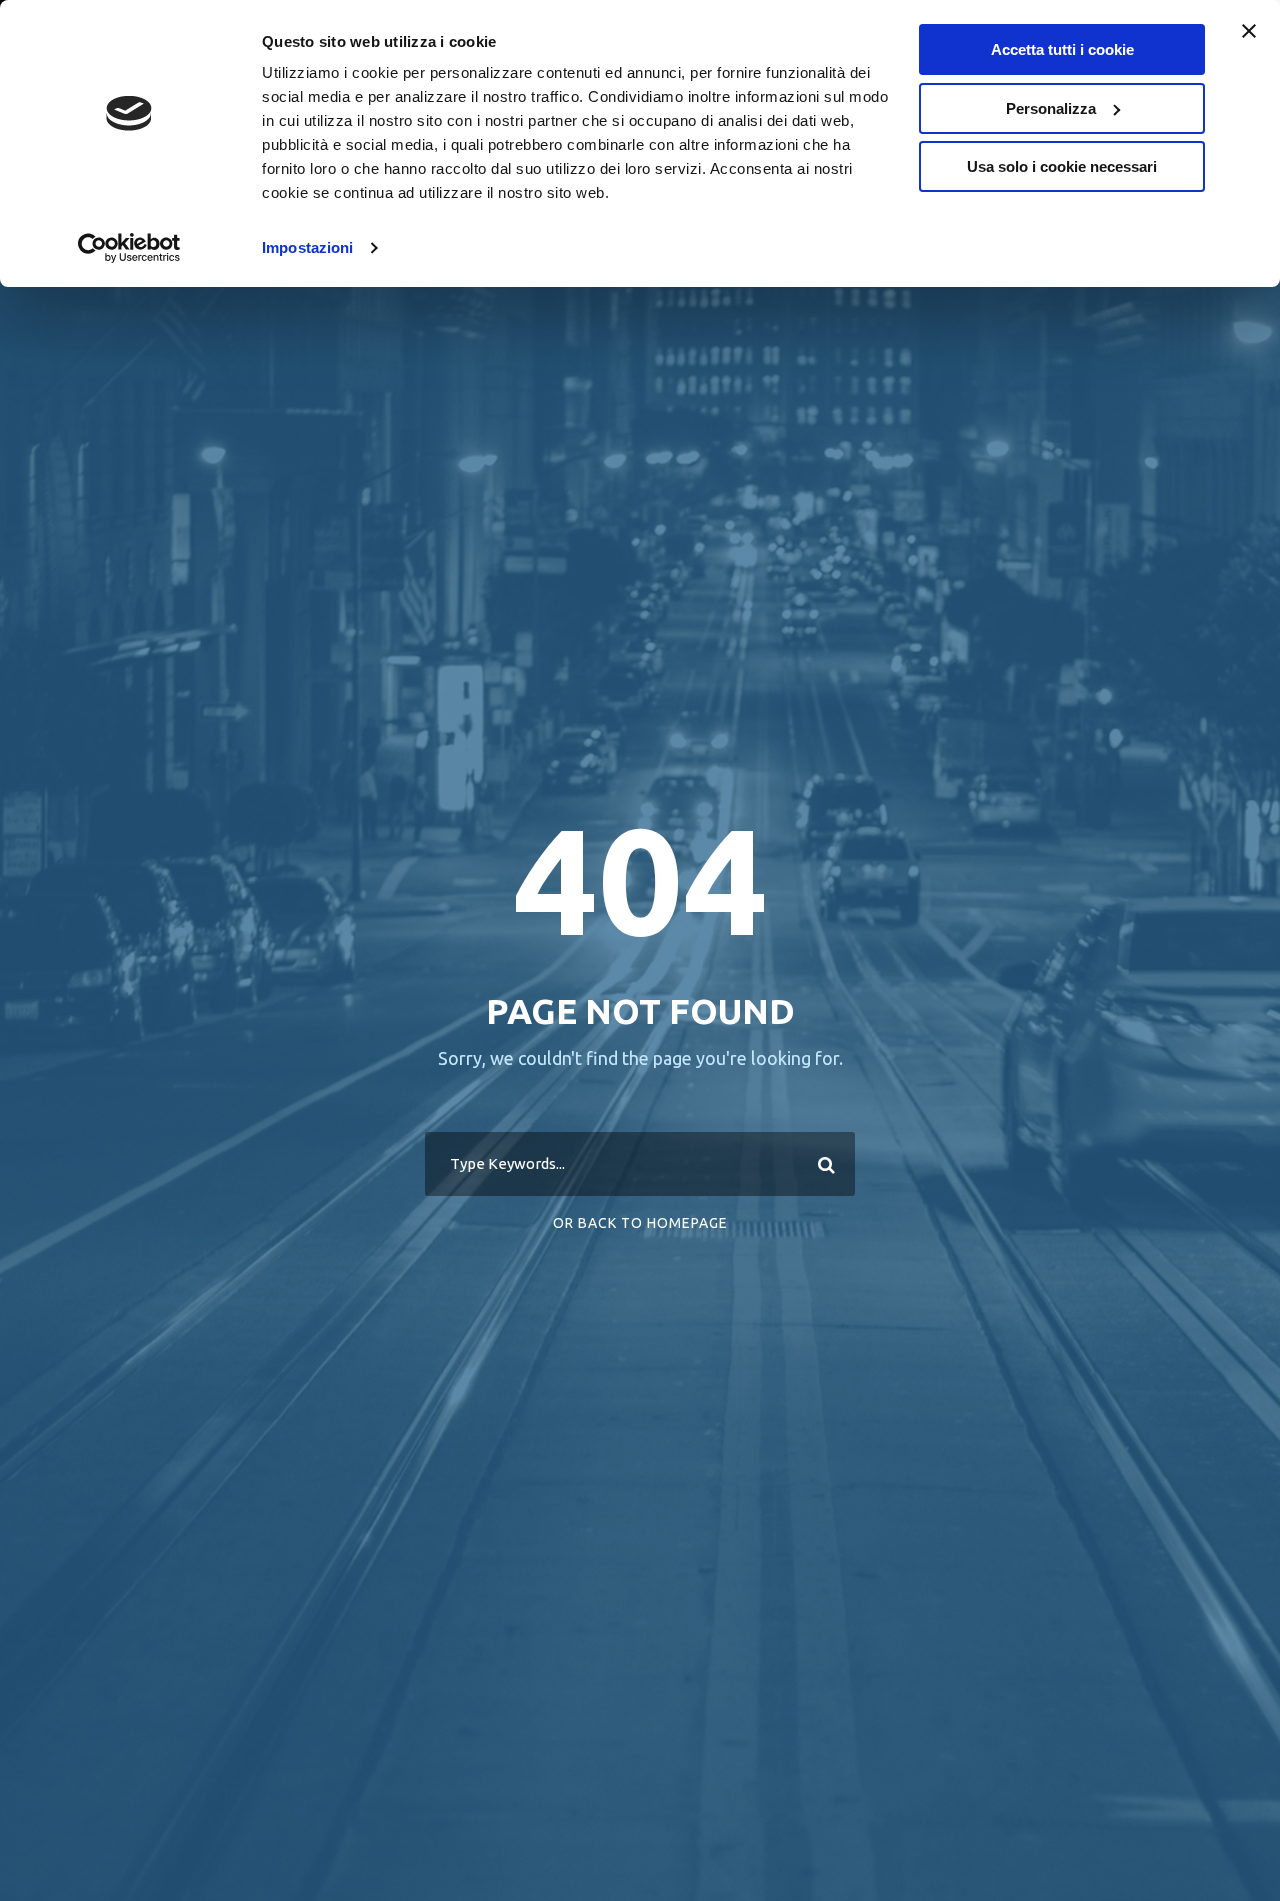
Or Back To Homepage (640, 1223)
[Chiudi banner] (1249, 31)
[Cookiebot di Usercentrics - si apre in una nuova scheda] (129, 248)
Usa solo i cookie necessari (1062, 166)
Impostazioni (307, 247)
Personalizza (1051, 108)
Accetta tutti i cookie (1062, 49)
